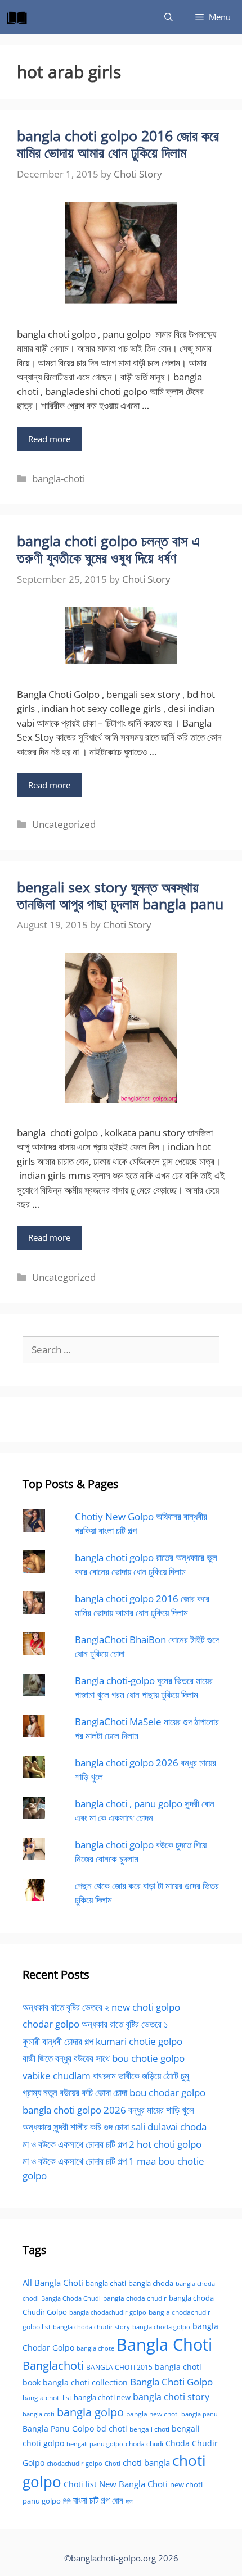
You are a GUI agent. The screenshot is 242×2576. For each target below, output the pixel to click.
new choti (186, 2484)
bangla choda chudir (135, 2298)
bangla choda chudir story (91, 2327)
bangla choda (151, 2283)
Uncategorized (64, 824)
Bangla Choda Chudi (71, 2298)
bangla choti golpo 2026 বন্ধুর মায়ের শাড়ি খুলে (108, 2110)
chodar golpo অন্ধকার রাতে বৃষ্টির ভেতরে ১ (95, 2024)
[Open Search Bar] (169, 17)
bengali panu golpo (95, 2444)
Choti (113, 2463)
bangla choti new (102, 2397)
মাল (129, 2501)
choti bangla (146, 2462)
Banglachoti (53, 2366)
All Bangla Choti (53, 2283)
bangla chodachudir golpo (108, 2312)
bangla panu (200, 2414)
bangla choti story (171, 2397)
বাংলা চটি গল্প (91, 2500)
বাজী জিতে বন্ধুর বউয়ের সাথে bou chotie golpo (104, 2058)
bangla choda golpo (161, 2327)
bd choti (112, 2428)
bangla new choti (153, 2414)
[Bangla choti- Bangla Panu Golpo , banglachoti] (20, 17)
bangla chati (106, 2283)
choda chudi (144, 2444)
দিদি (67, 2501)
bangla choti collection (85, 2382)
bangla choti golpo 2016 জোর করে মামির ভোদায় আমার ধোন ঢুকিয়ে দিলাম (118, 144)
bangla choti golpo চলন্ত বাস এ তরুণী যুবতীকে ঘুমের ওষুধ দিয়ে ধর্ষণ (109, 549)
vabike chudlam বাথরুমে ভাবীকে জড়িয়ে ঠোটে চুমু (106, 2076)
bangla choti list (47, 2398)
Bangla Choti (164, 2344)
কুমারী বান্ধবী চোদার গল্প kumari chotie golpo (102, 2041)
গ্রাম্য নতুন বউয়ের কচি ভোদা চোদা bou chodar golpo (114, 2092)
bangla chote (95, 2348)
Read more (49, 439)
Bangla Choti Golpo (171, 2382)
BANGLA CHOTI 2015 (119, 2367)
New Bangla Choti (133, 2484)
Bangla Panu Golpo (58, 2428)
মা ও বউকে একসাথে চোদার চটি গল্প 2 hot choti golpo (112, 2144)
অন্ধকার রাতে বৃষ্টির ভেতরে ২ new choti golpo (101, 2007)
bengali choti (149, 2429)
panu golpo (42, 2501)
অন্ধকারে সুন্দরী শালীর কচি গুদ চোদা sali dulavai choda (115, 2127)
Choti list (80, 2484)
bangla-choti (59, 479)
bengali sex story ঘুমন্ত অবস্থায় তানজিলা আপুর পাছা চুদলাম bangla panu (120, 895)
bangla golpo (90, 2412)
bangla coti (39, 2414)
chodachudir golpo (75, 2463)
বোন (118, 2500)
